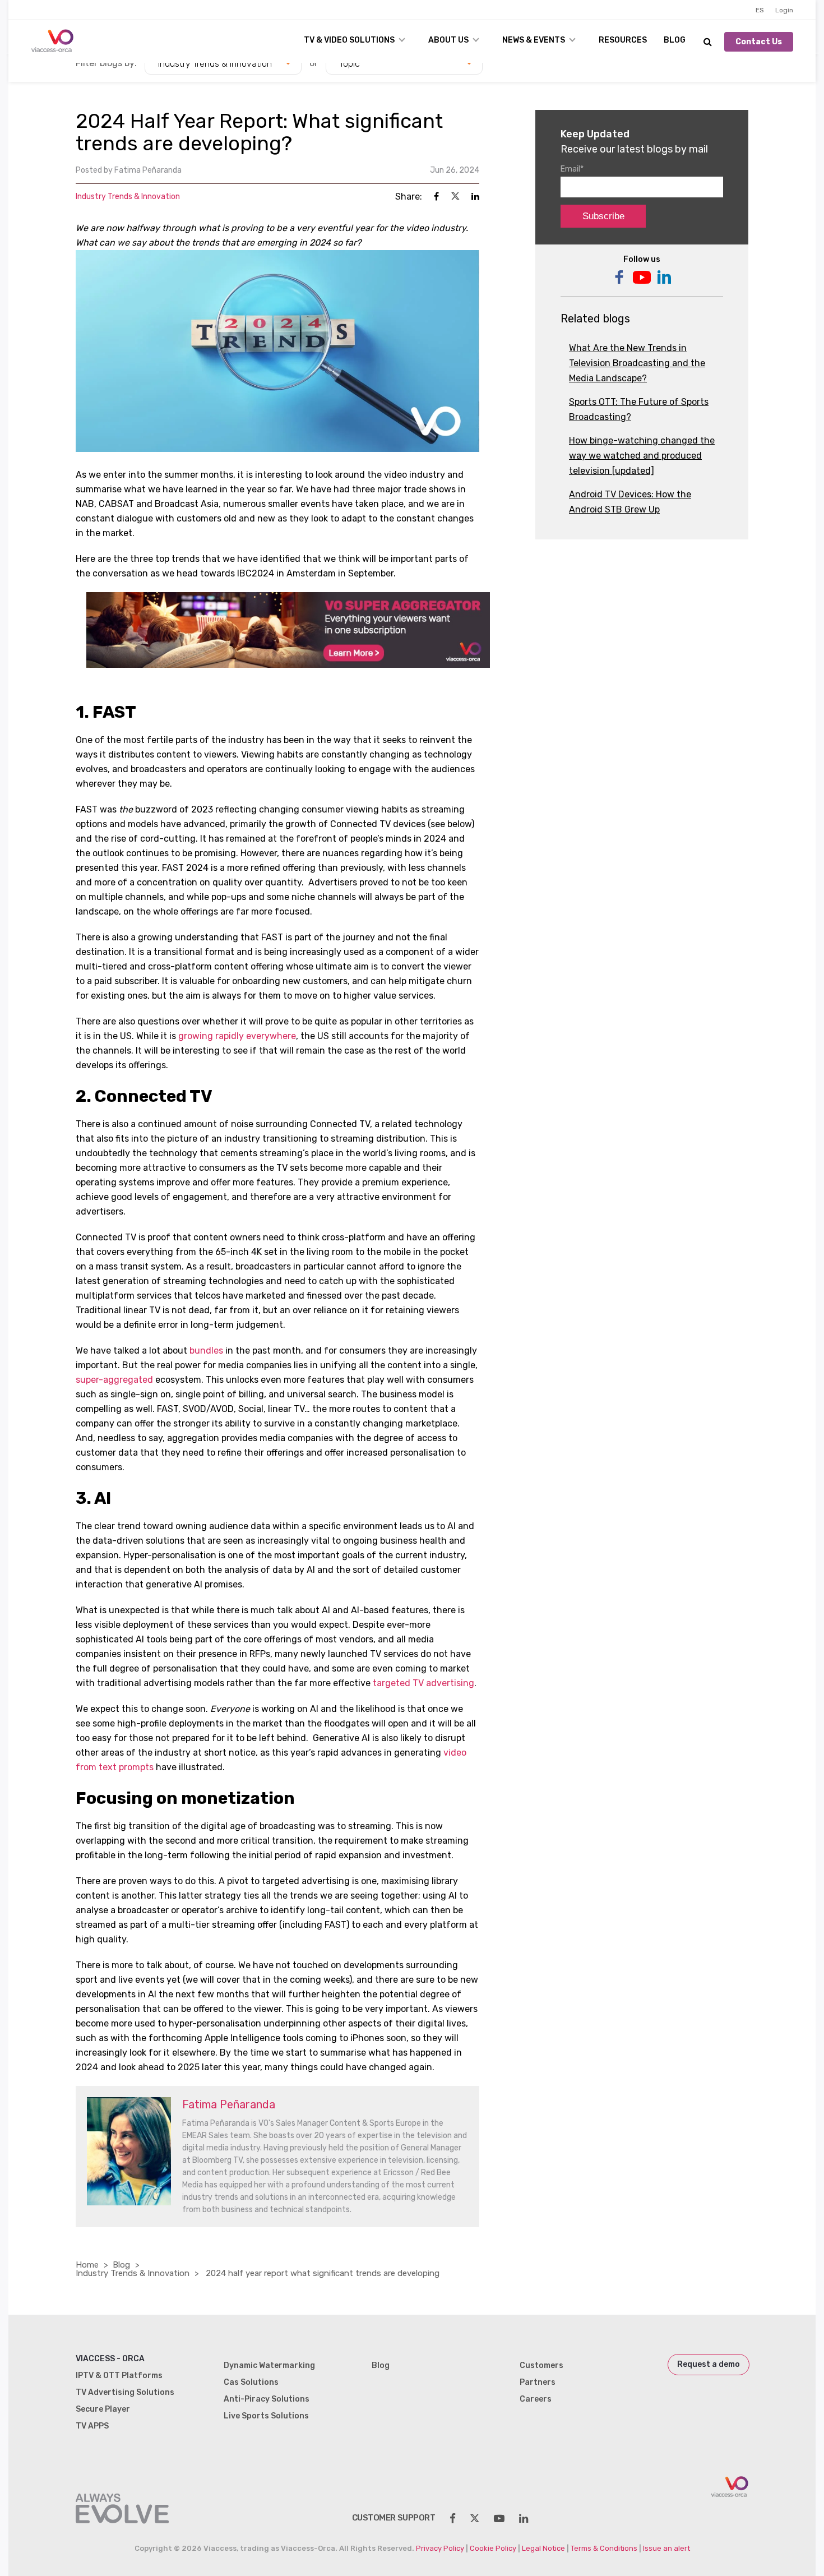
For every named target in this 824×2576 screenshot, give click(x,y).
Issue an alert (666, 2548)
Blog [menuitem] (381, 2365)
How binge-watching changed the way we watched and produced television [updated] (642, 456)
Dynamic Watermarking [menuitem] (269, 2365)
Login (784, 10)
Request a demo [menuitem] (709, 2364)
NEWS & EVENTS (534, 40)
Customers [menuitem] (541, 2365)
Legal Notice (543, 2548)
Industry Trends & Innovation (128, 197)
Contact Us (759, 42)
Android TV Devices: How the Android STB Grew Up (630, 502)
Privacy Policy (440, 2548)
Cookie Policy (493, 2548)
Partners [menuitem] (538, 2382)
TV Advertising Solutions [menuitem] (125, 2392)
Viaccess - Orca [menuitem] (110, 2359)
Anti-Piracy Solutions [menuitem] (267, 2399)
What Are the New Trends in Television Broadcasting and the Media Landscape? (637, 363)
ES (760, 10)
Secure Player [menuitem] (103, 2409)
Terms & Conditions (604, 2548)
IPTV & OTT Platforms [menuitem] (119, 2376)
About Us (448, 40)
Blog (675, 40)
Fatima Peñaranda (148, 170)
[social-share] (453, 2519)
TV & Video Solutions (349, 40)
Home (87, 2265)
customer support (394, 2518)
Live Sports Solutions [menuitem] (266, 2416)
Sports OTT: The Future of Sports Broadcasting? (639, 409)
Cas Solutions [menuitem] (251, 2382)
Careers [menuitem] (536, 2399)
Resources (623, 40)
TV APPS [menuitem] (92, 2426)
